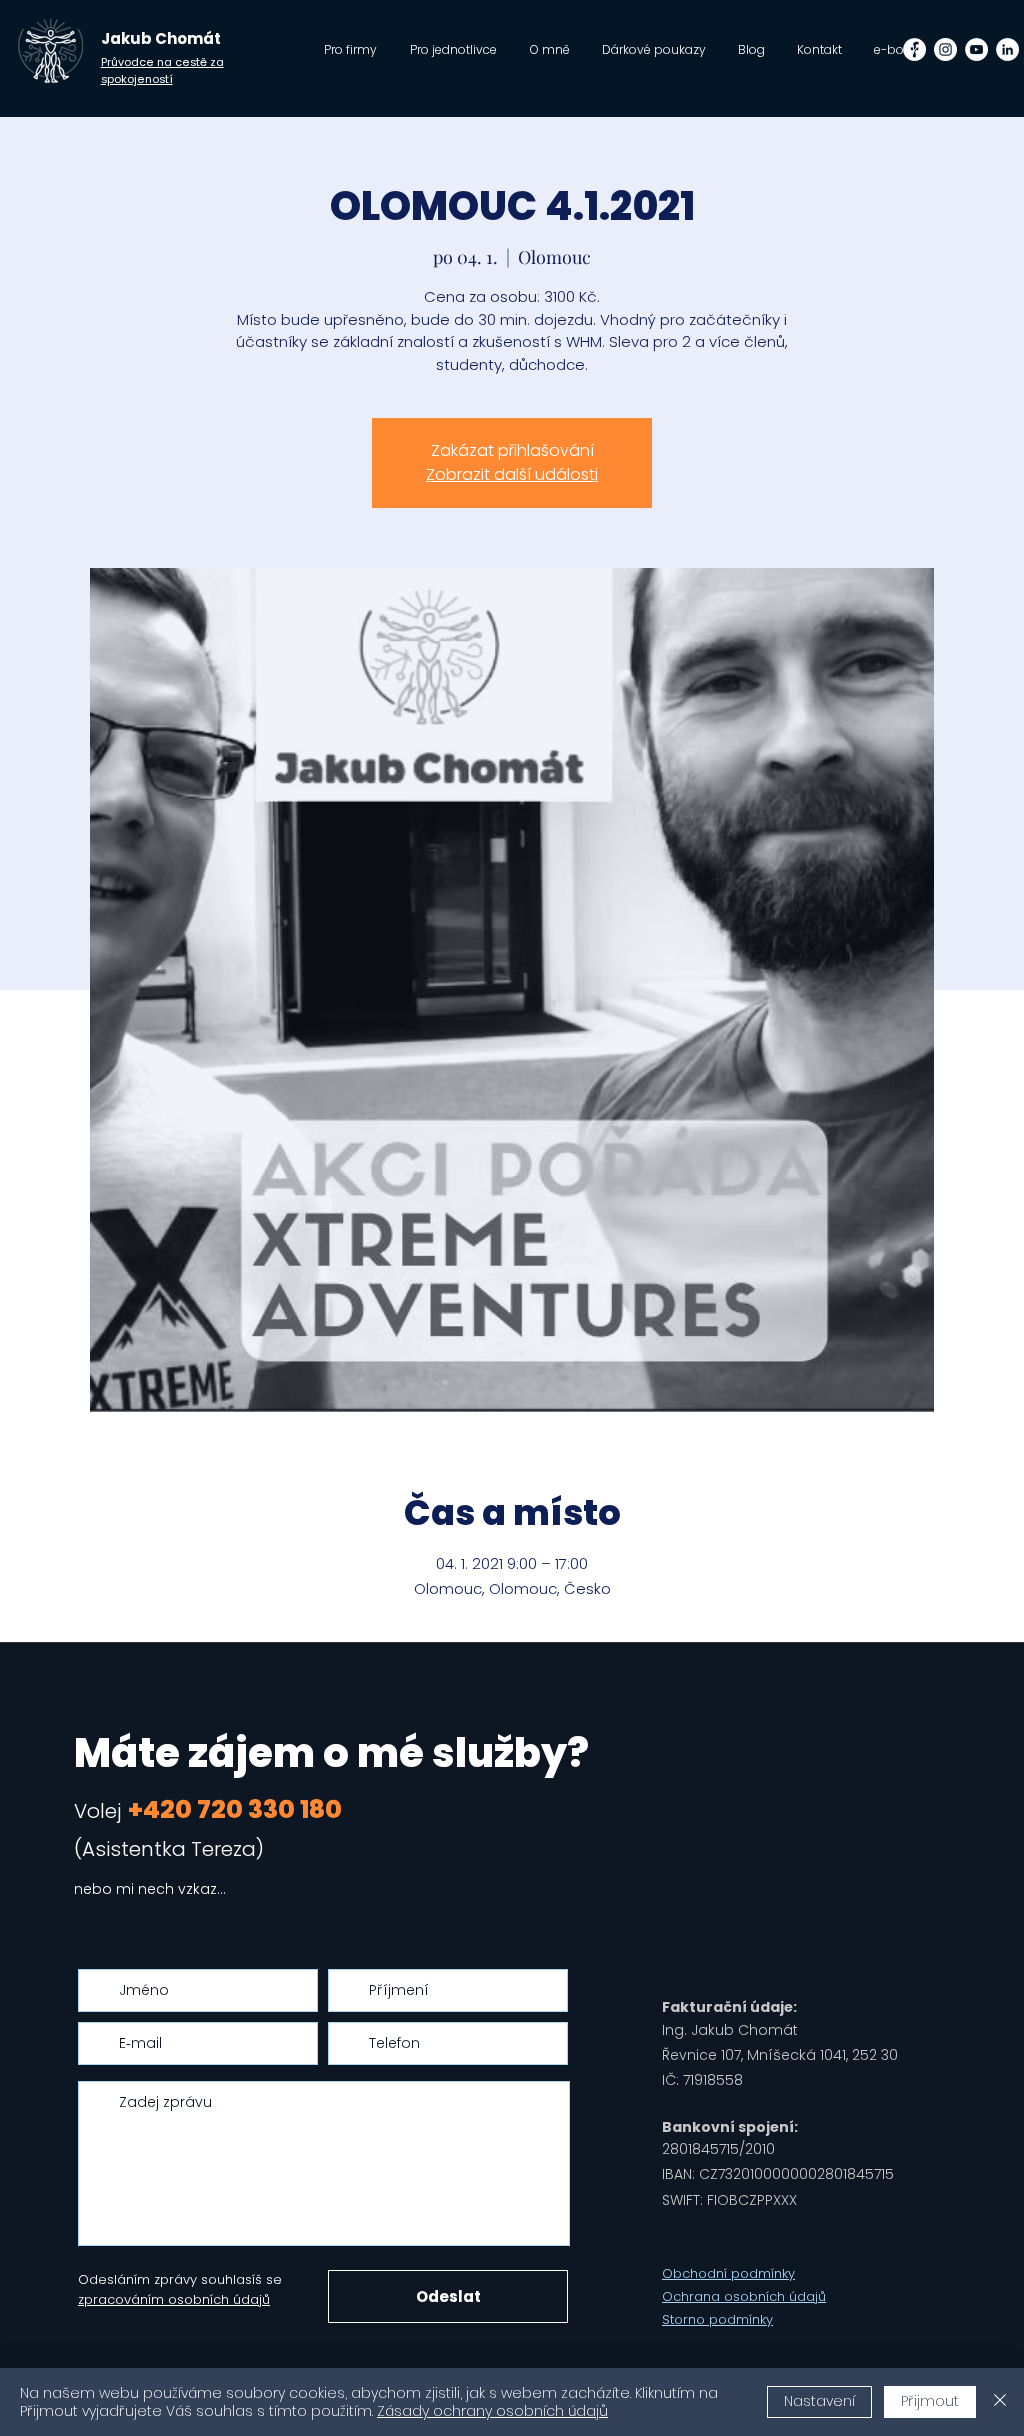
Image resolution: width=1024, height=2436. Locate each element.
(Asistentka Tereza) (169, 1849)
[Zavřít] (1000, 2402)
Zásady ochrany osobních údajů (492, 2411)
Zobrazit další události (512, 474)
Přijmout (930, 2401)
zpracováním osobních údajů (174, 2299)
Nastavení (819, 2401)
